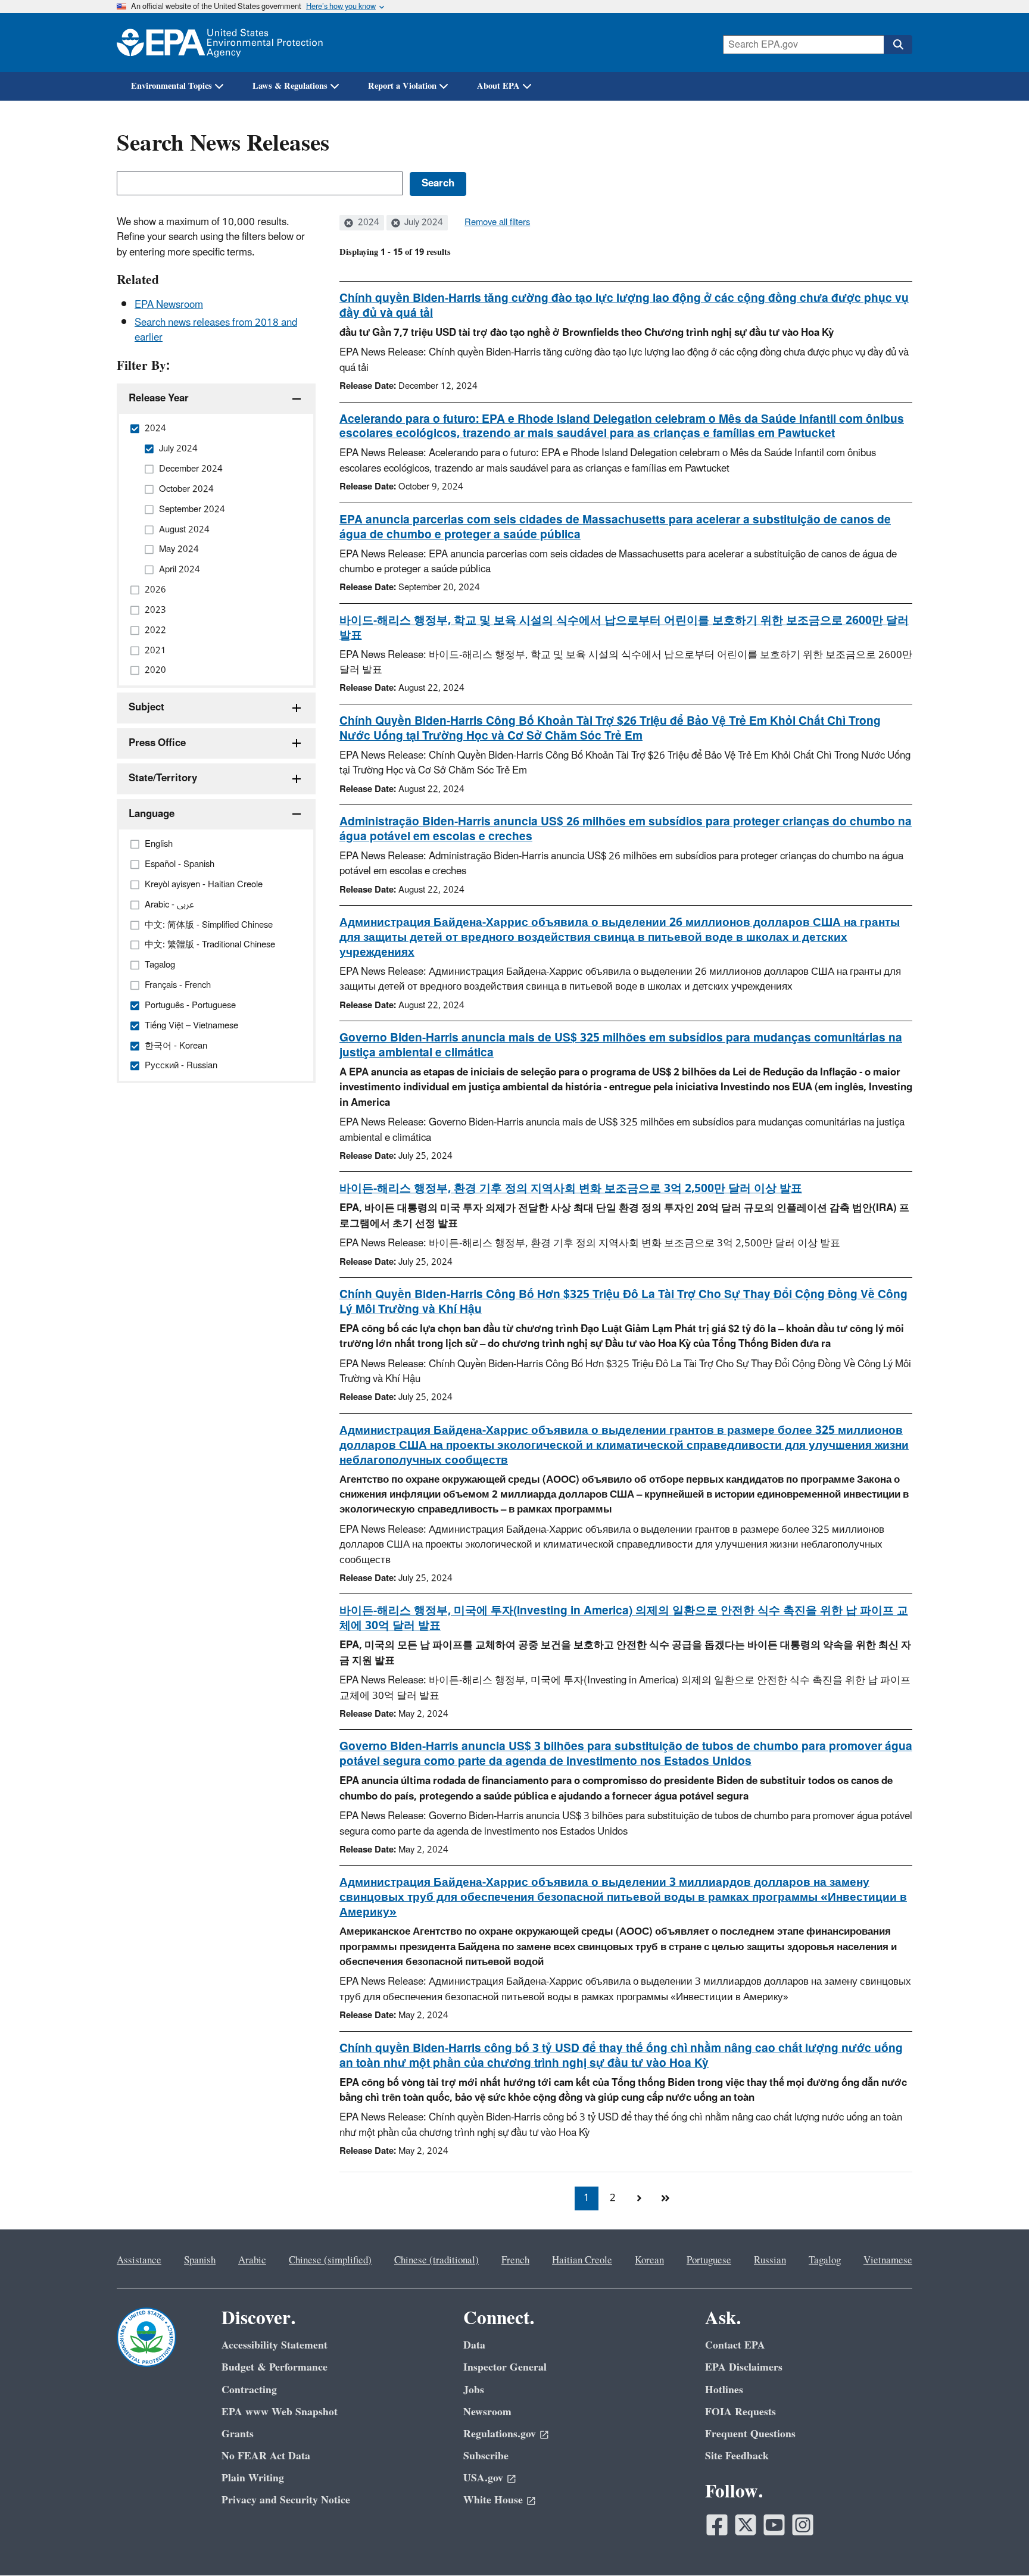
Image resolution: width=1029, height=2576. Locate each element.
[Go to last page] (665, 2198)
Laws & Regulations (290, 86)
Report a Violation (402, 86)
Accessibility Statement (275, 2345)
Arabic (252, 2260)
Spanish (200, 2260)
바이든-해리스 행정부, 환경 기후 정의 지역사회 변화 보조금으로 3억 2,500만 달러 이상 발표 (571, 1189)
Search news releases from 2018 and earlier (216, 330)
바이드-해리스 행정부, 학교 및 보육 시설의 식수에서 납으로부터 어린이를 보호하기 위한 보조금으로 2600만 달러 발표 (624, 628)
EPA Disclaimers (744, 2367)
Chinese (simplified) (330, 2260)
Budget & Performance (275, 2367)
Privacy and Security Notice (286, 2500)
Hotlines (724, 2390)
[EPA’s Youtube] (774, 2525)
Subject (146, 707)
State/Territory (163, 778)
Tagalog (825, 2260)
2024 (367, 223)
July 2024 (422, 223)
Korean (649, 2260)
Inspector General (505, 2367)
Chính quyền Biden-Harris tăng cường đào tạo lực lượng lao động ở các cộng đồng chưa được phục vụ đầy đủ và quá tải (624, 306)
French (515, 2260)
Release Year (159, 398)
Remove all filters (497, 223)
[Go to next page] (639, 2198)
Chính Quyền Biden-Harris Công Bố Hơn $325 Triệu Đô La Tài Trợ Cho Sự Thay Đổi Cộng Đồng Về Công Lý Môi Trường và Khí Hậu (623, 1302)
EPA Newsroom (169, 305)
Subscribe (486, 2456)
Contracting (249, 2390)
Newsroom (487, 2412)
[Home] (220, 43)
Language (152, 814)
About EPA (498, 86)
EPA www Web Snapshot (280, 2412)
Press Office (157, 743)
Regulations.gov (500, 2434)
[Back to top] (996, 2543)
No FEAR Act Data (266, 2456)
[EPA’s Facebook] (717, 2525)
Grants (238, 2434)
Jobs (474, 2390)
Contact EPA (735, 2345)
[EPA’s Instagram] (803, 2525)
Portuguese (709, 2260)
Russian (770, 2260)
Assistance (139, 2260)
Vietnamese (888, 2260)
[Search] (898, 45)
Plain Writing (253, 2478)
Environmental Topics (171, 86)
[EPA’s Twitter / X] (746, 2525)
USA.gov (483, 2478)
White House (493, 2500)
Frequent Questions (750, 2434)
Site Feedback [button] (737, 2456)
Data (474, 2345)
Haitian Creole (582, 2260)
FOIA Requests (740, 2412)
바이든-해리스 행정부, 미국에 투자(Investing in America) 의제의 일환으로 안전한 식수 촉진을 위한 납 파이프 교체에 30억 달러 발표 (624, 1618)
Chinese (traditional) (436, 2260)
